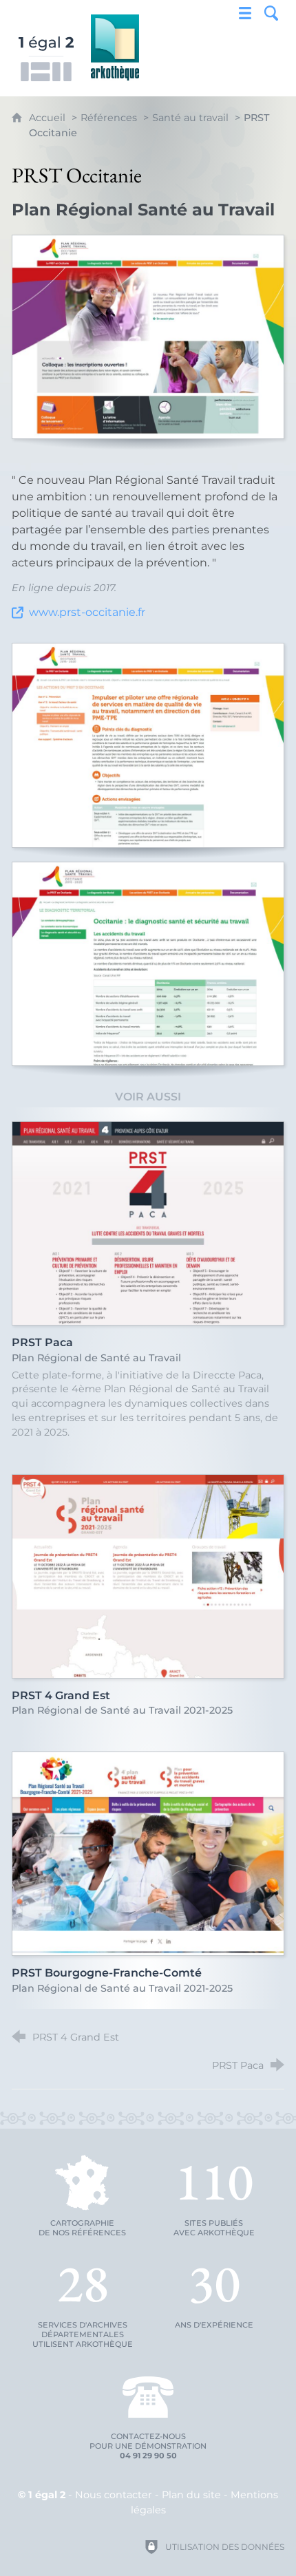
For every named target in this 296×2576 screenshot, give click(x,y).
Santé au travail (190, 118)
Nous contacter (114, 2495)
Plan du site (191, 2495)
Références (109, 118)
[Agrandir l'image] (148, 337)
